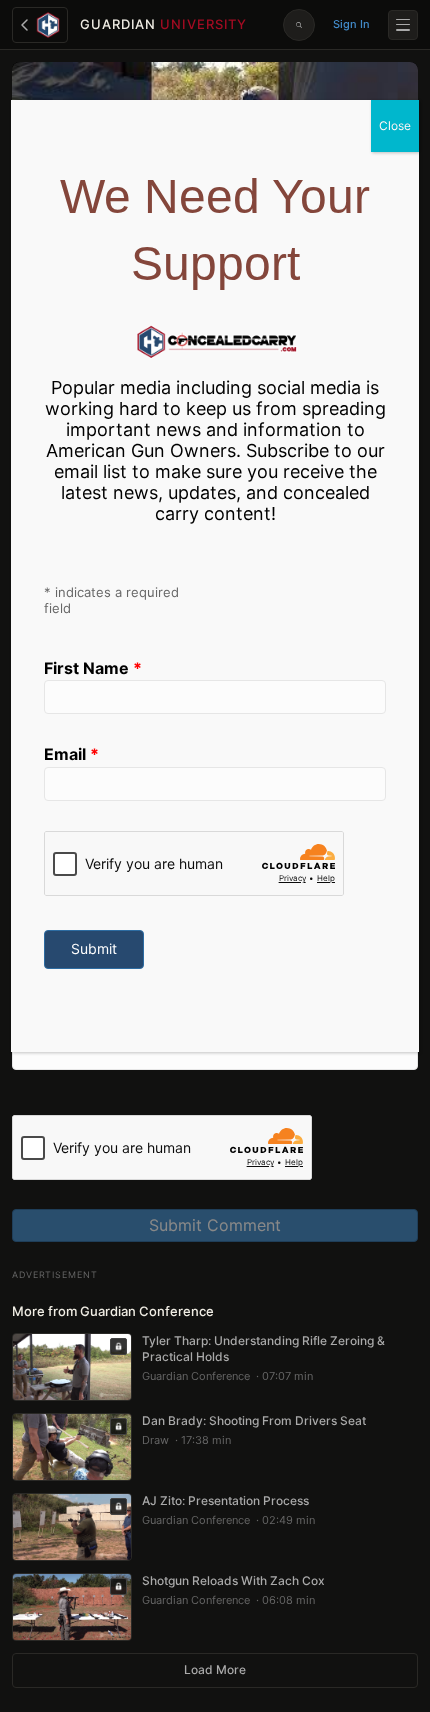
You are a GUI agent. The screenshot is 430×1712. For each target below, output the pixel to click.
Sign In (351, 24)
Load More (215, 1669)
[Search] (299, 25)
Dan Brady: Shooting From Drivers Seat (254, 1420)
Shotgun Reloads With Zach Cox (233, 1580)
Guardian (163, 24)
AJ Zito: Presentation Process (225, 1500)
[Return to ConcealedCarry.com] (40, 25)
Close (395, 125)
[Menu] (403, 25)
